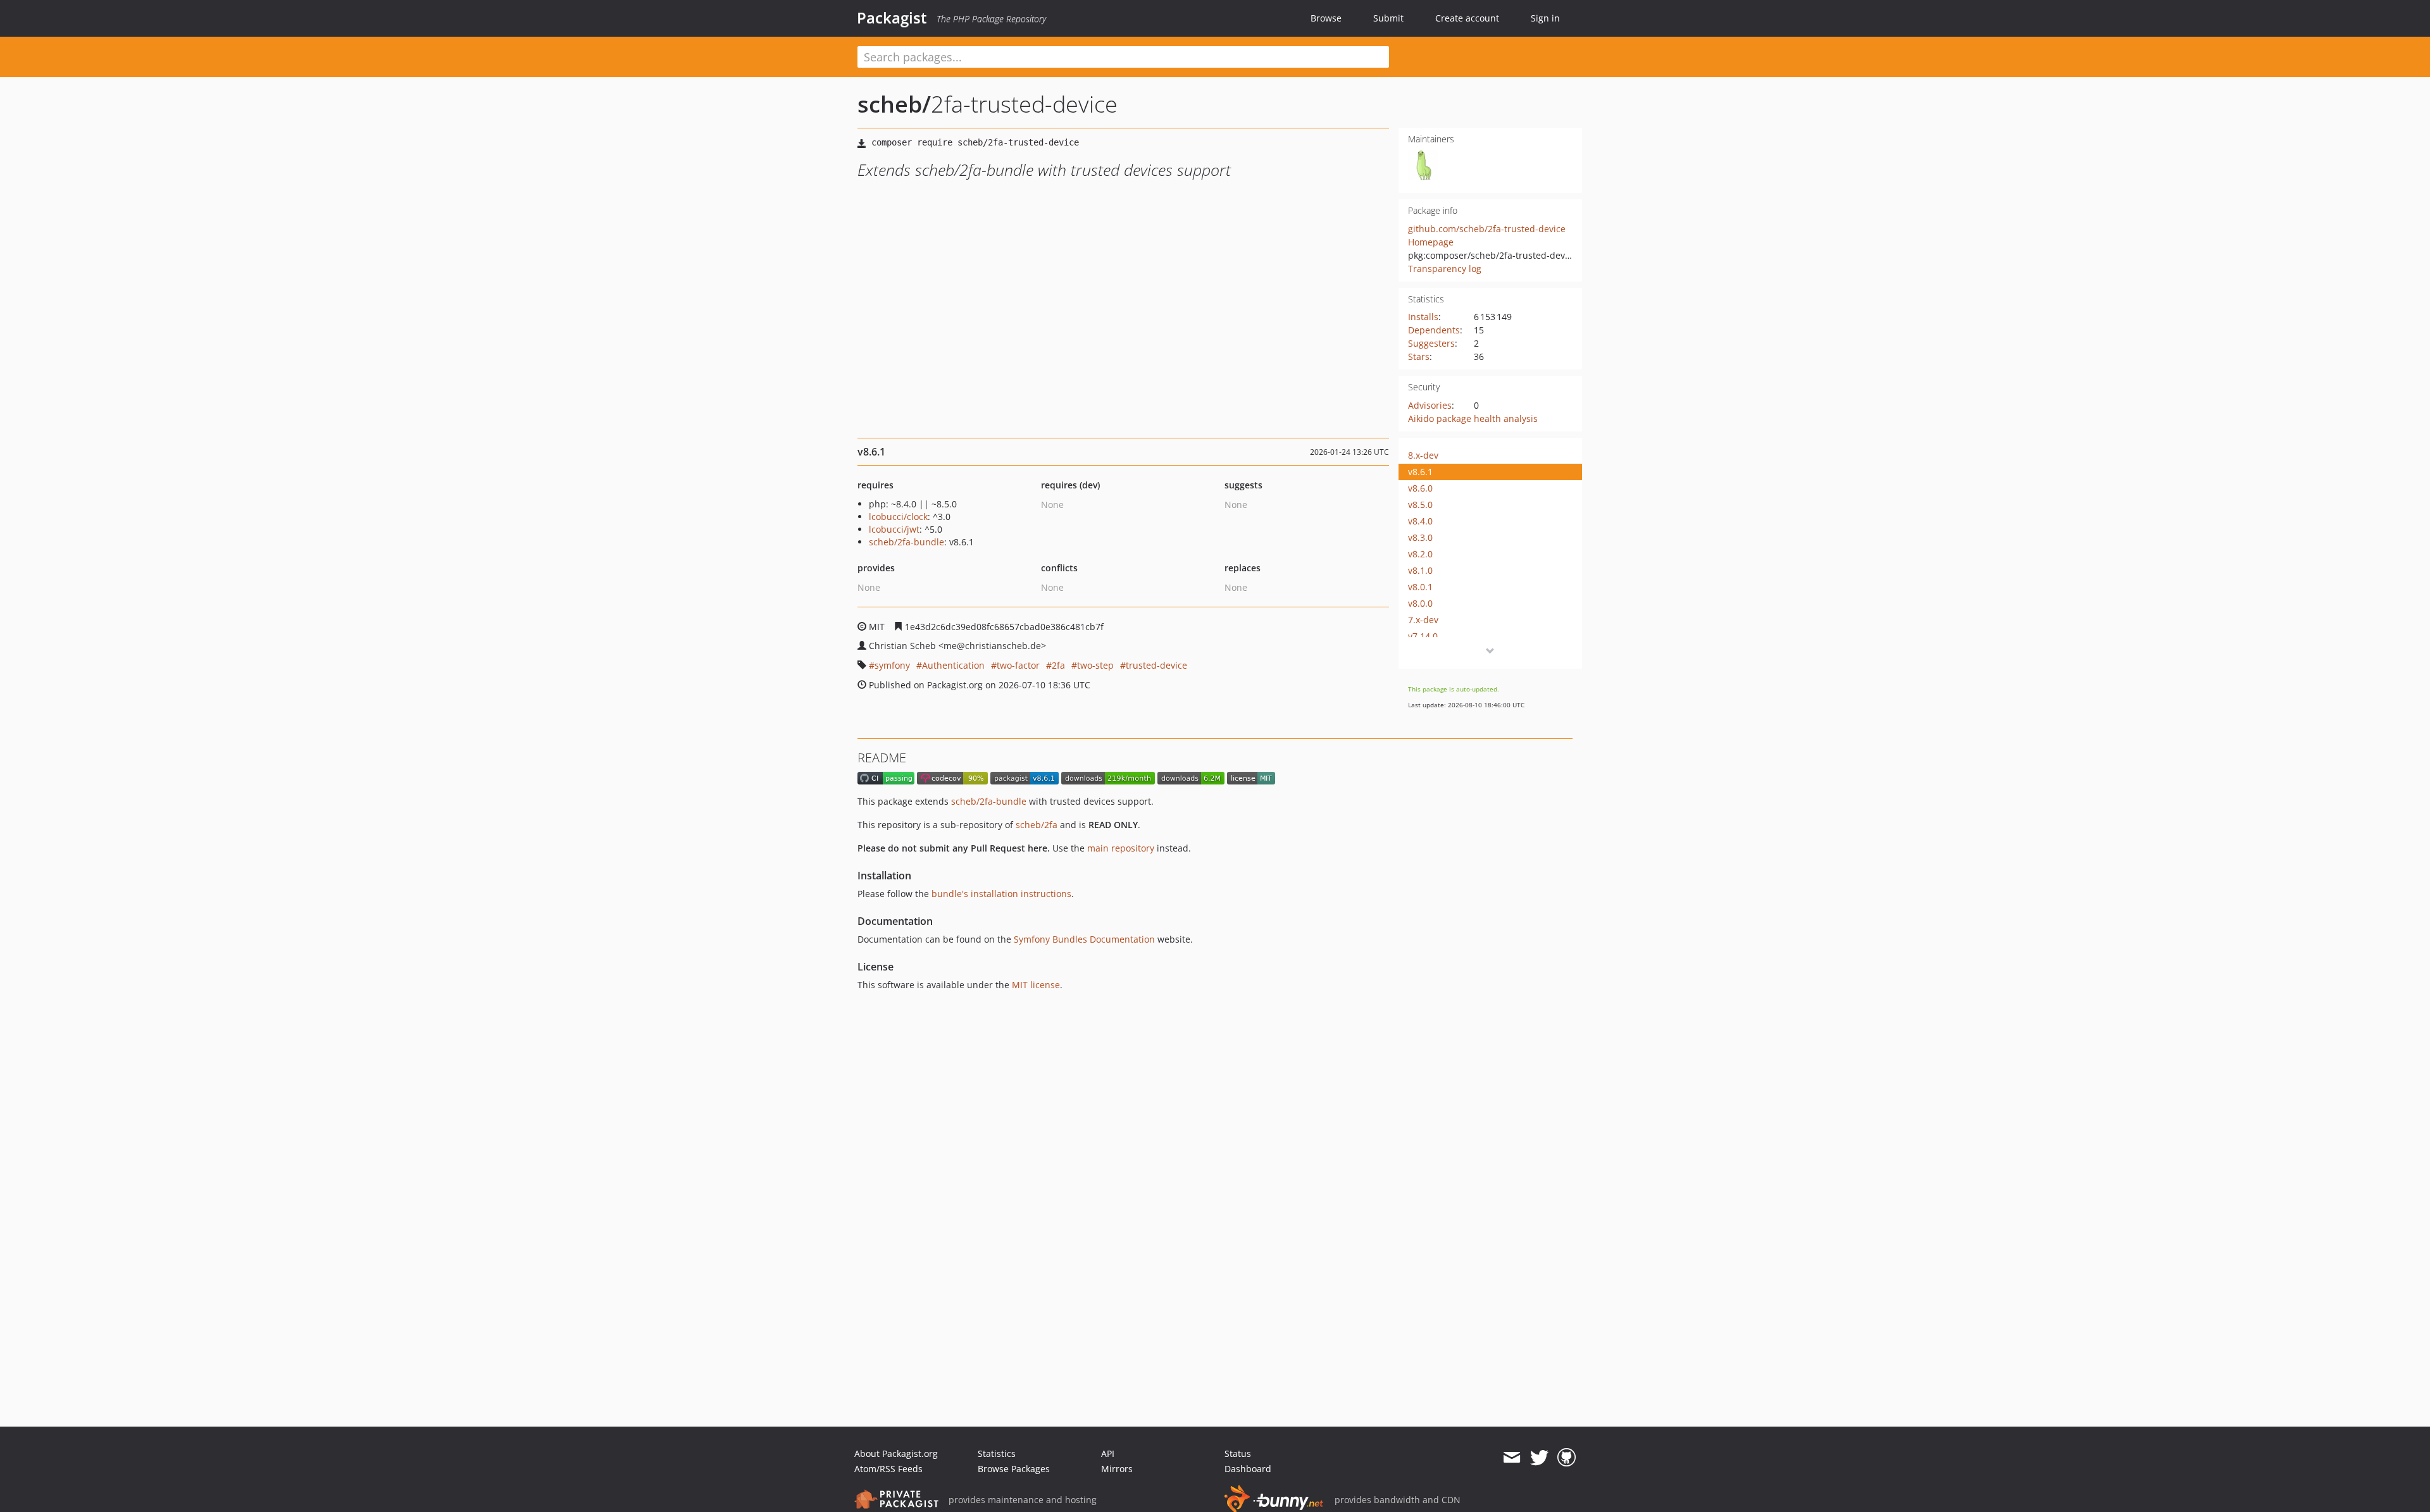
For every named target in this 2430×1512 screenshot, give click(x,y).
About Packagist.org (896, 1453)
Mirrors (1117, 1469)
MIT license (1036, 985)
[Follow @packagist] (1539, 1458)
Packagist (892, 18)
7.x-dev (1423, 620)
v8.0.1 (1420, 587)
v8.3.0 (1420, 537)
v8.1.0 (1420, 570)
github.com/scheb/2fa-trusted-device (1487, 229)
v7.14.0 (1423, 636)
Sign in (1545, 18)
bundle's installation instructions (1001, 894)
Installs (1423, 317)
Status (1238, 1453)
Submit (1388, 18)
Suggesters (1431, 343)
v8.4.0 (1420, 521)
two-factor (1018, 665)
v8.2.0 (1420, 554)
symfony (892, 665)
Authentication (953, 665)
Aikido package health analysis (1473, 418)
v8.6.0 (1420, 488)
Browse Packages (1014, 1469)
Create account (1467, 18)
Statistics (997, 1453)
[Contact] (1511, 1458)
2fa (1058, 665)
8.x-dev (1423, 455)
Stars (1419, 356)
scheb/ (894, 104)
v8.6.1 (1420, 472)
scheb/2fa (1037, 825)
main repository (1121, 848)
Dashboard (1248, 1469)
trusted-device (1156, 665)
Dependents (1434, 330)
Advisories (1430, 405)
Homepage (1431, 242)
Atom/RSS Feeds (888, 1469)
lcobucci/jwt (894, 529)
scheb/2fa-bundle (907, 542)
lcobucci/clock (898, 517)
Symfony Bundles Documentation (1084, 939)
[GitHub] (1567, 1458)
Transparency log (1445, 269)
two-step (1095, 665)
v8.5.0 (1420, 505)
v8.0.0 (1420, 603)
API (1108, 1453)
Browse (1326, 18)
